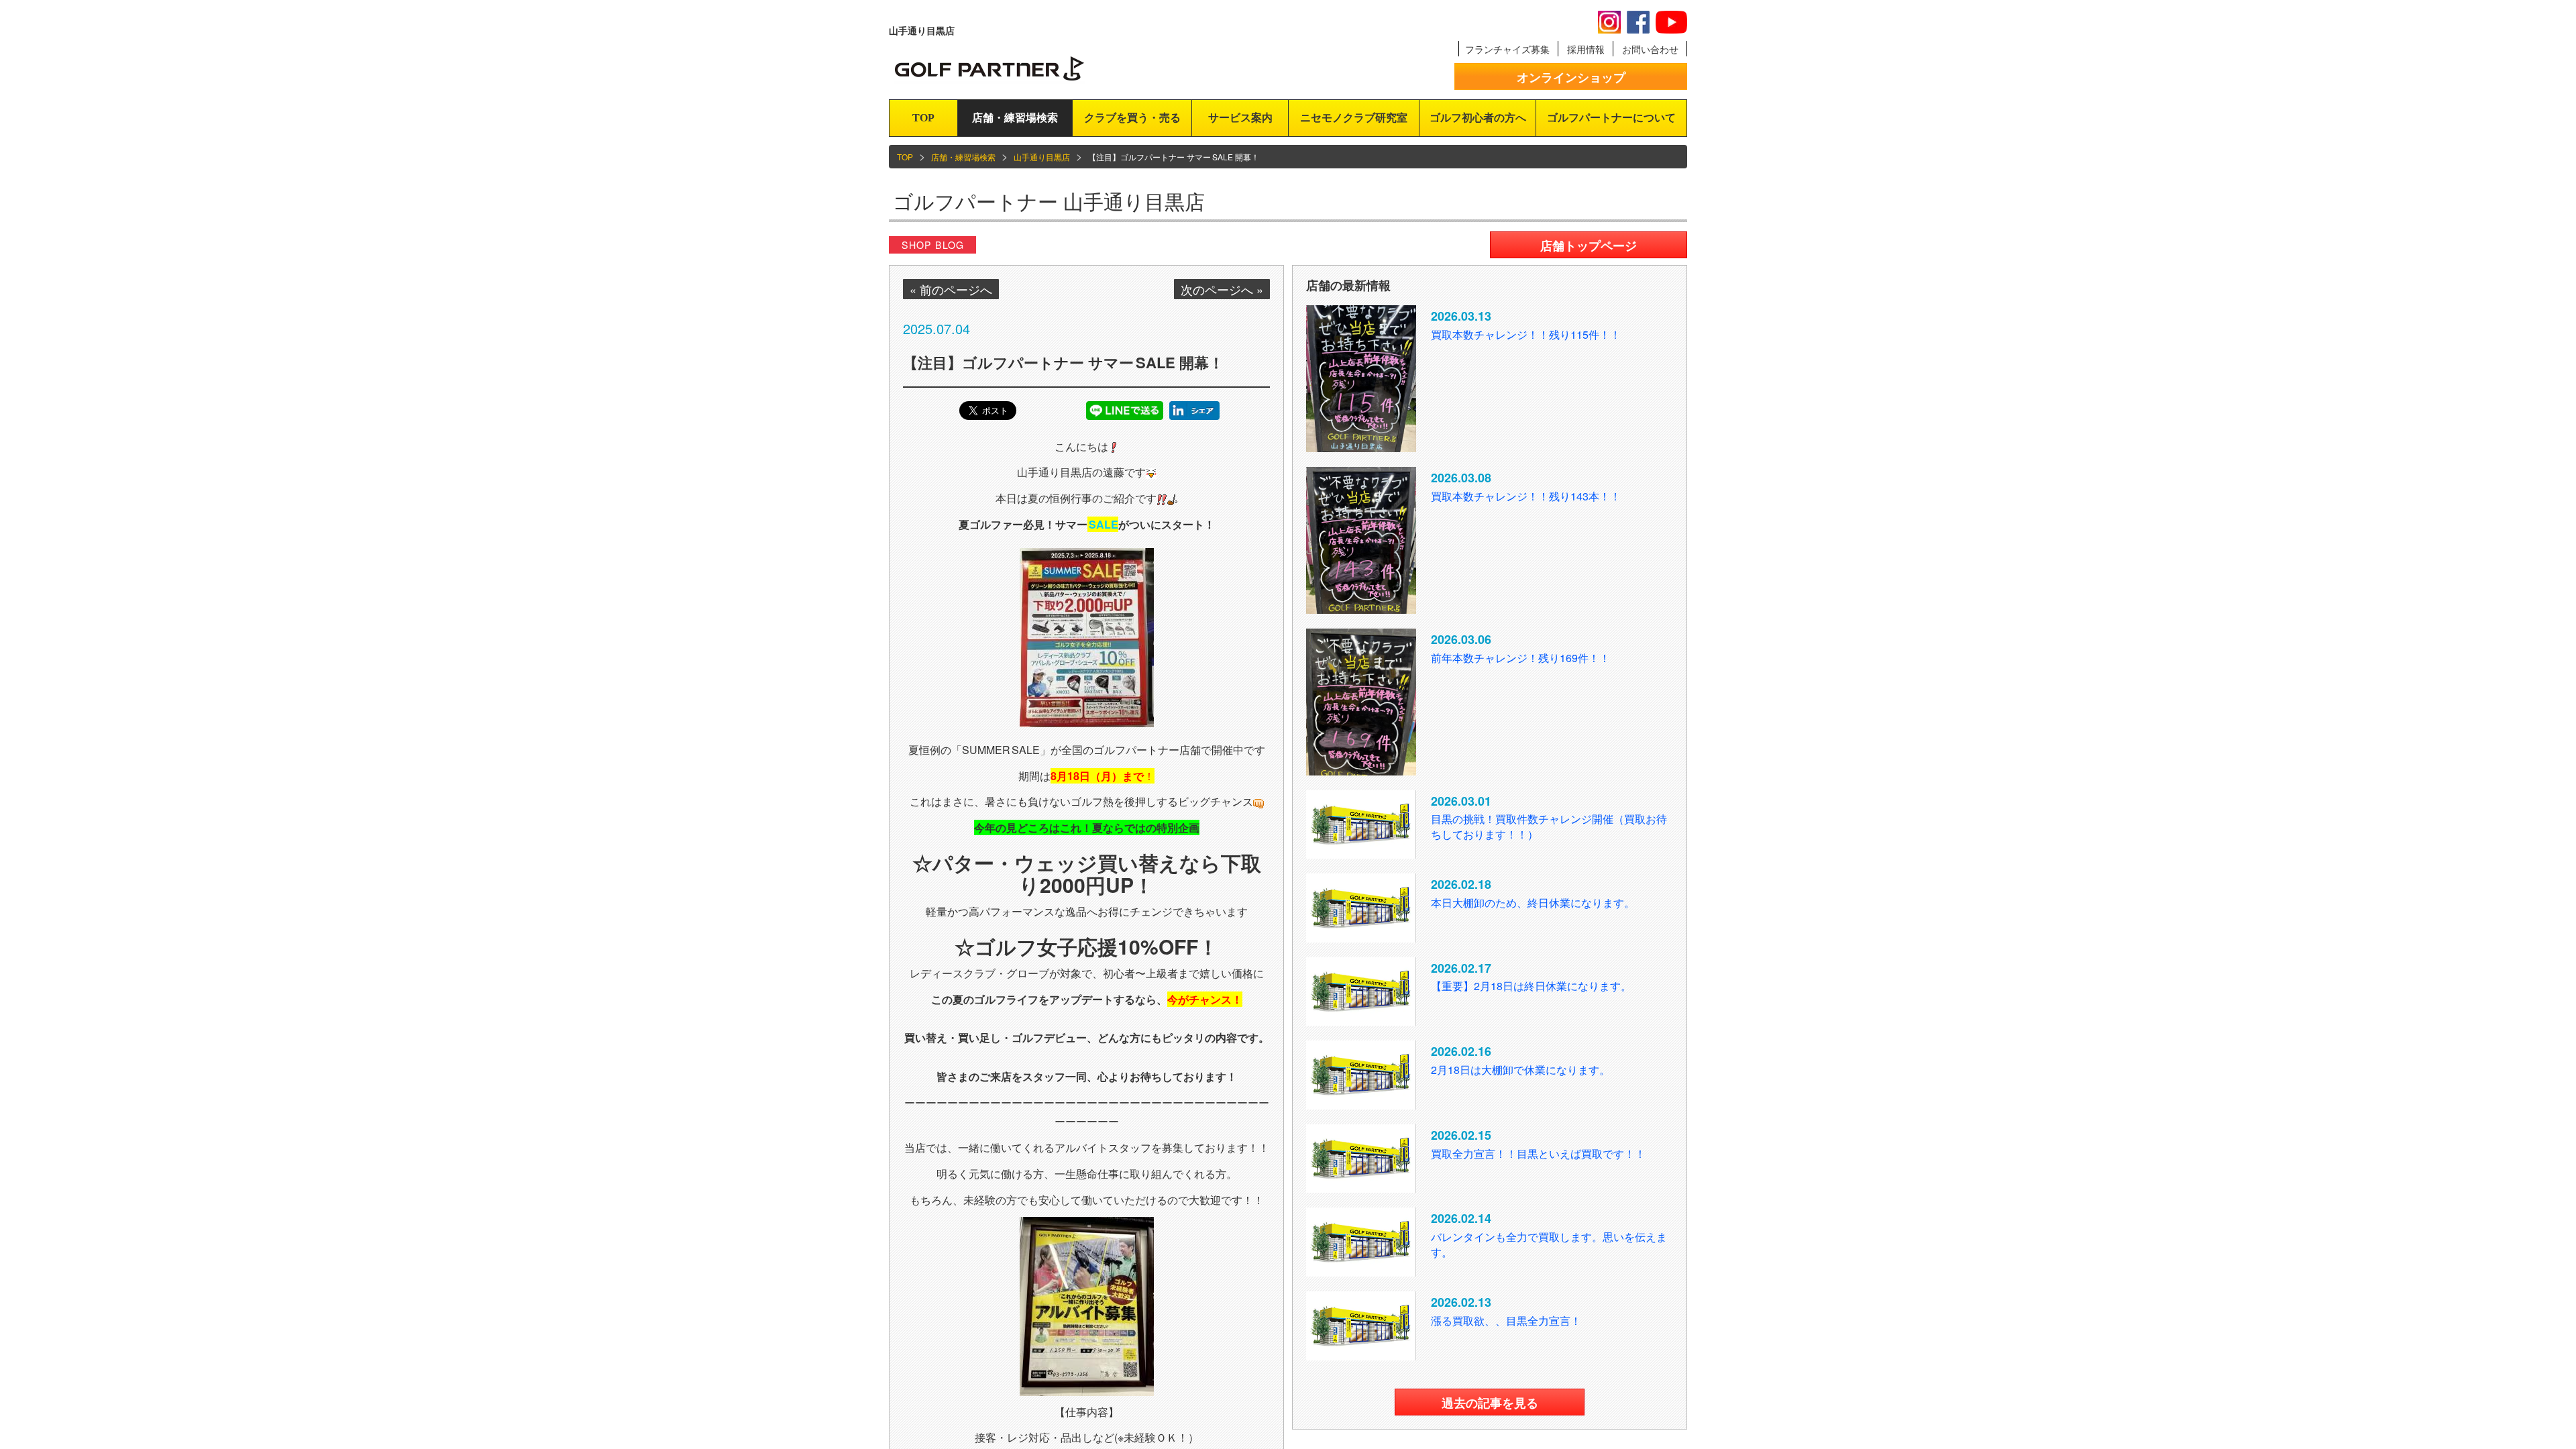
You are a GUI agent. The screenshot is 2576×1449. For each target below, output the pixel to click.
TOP (923, 118)
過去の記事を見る (1490, 1403)
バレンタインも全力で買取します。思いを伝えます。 (1549, 1244)
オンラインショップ (1571, 77)
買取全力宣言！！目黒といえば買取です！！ (1538, 1153)
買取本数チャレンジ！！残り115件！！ (1526, 334)
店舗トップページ (1589, 246)
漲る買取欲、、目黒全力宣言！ (1506, 1321)
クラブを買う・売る (1132, 118)
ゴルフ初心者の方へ (1478, 118)
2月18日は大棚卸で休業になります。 (1520, 1070)
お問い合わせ (1650, 49)
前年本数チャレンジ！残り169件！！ (1520, 658)
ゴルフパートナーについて (1611, 118)
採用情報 (1586, 49)
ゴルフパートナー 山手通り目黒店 (1049, 201)
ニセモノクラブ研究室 (1354, 118)
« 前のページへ (951, 289)
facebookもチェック (1638, 22)
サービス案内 (1240, 118)
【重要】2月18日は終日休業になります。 (1531, 986)
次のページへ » (1222, 289)
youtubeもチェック (1671, 22)
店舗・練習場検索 (1015, 118)
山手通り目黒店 (1042, 157)
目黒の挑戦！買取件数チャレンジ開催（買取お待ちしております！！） (1549, 826)
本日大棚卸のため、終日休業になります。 (1533, 903)
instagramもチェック (1609, 22)
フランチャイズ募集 (1507, 49)
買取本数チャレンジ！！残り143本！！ (1526, 496)
